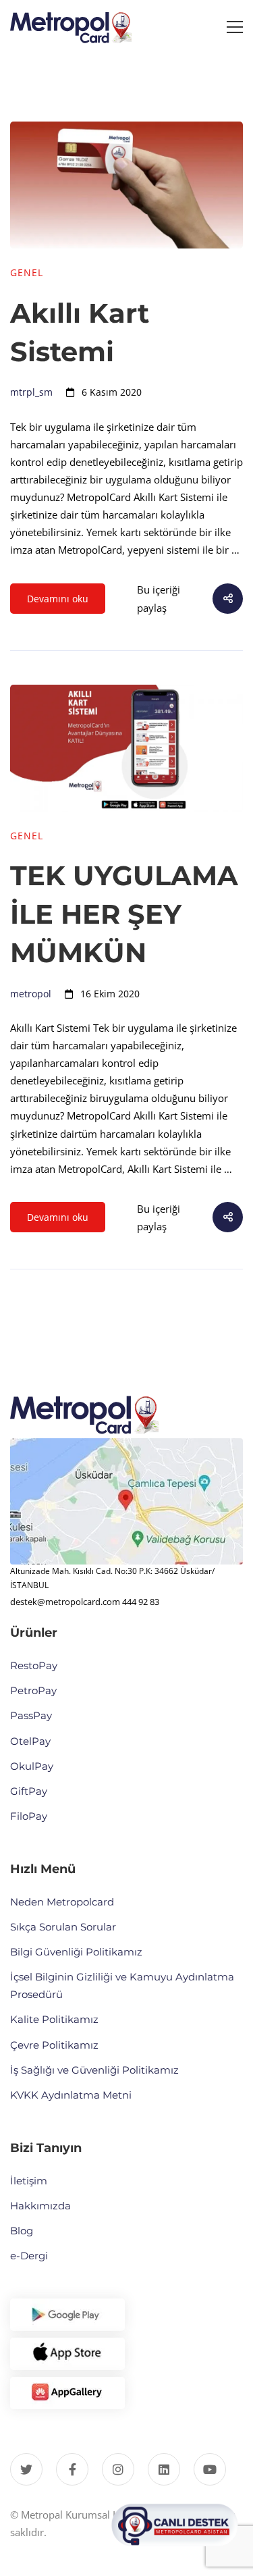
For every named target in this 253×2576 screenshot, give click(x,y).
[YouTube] (210, 2469)
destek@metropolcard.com (65, 1602)
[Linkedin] (164, 2469)
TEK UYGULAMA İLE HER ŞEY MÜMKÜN (124, 914)
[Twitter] (26, 2469)
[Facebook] (72, 2469)
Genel (27, 272)
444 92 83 (141, 1602)
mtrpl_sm (31, 392)
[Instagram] (118, 2469)
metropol (31, 994)
